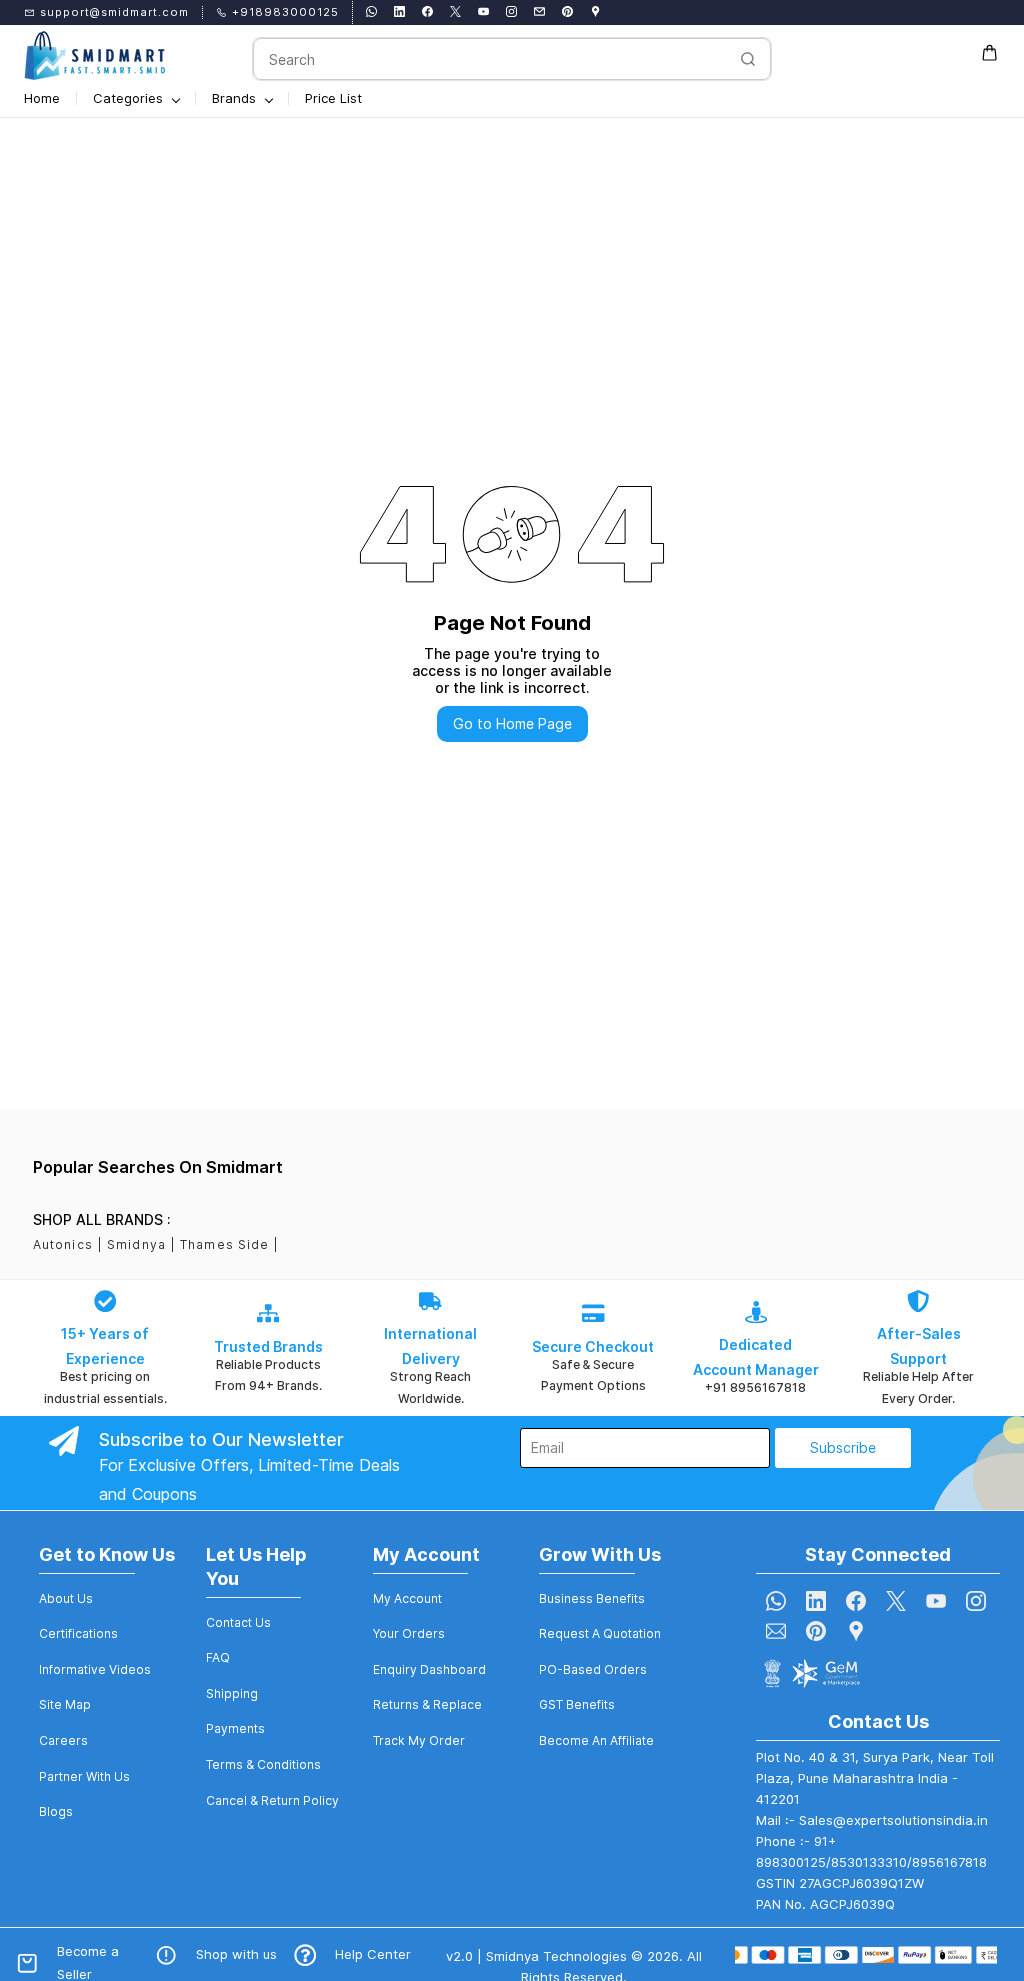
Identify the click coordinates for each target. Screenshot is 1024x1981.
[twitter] (455, 12)
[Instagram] (976, 1601)
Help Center (373, 1954)
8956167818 (949, 1862)
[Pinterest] (816, 1631)
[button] (66, 1599)
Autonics (63, 1244)
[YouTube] (936, 1601)
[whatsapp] (371, 12)
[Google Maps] (856, 1631)
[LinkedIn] (816, 1601)
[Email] (776, 1631)
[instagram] (511, 12)
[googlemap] (595, 12)
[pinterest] (567, 12)
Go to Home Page (512, 723)
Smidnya (136, 1244)
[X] (896, 1601)
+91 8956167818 (755, 1387)
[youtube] (483, 12)
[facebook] (427, 12)
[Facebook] (856, 1601)
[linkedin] (399, 12)
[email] (539, 12)
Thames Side (224, 1244)
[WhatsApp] (776, 1601)
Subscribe (843, 1447)
